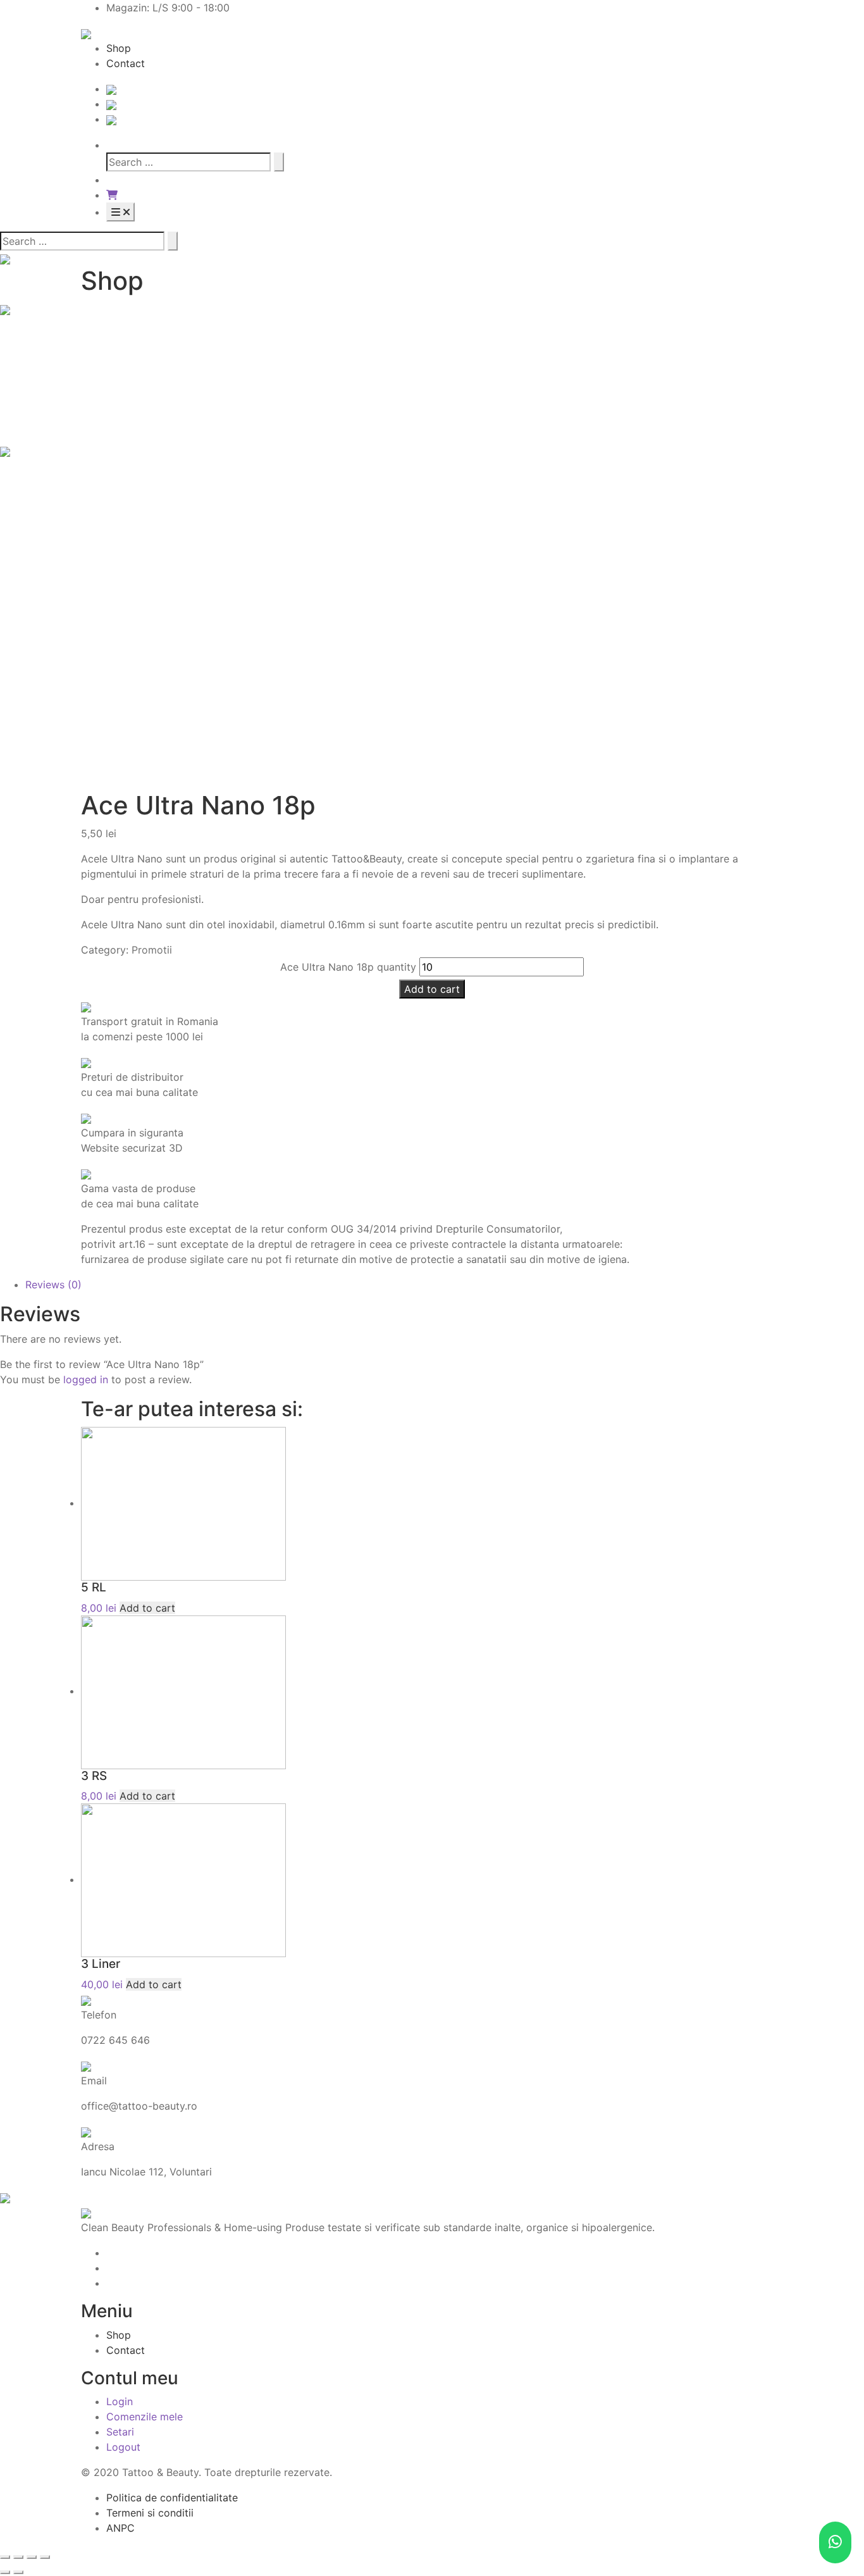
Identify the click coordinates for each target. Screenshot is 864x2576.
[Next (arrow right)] (18, 2572)
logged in (86, 1379)
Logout (123, 2447)
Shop (119, 48)
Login (120, 2401)
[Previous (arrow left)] (5, 2572)
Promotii (152, 950)
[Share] (18, 2557)
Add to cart (432, 989)
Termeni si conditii (150, 2513)
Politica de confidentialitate (172, 2498)
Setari (120, 2432)
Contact (126, 63)
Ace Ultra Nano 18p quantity (348, 967)
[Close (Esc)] (5, 2557)
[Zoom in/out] (45, 2557)
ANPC (120, 2528)
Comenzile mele (145, 2417)
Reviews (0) (53, 1285)
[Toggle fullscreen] (32, 2557)
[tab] (445, 1285)
